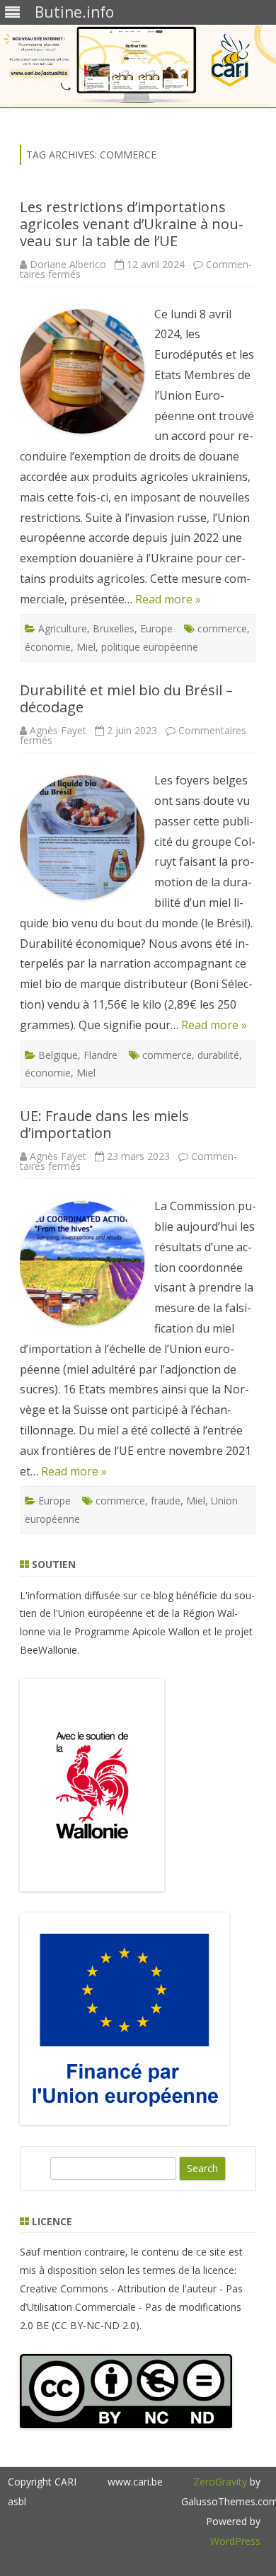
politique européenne (150, 647)
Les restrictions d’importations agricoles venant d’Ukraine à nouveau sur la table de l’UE (132, 224)
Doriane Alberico (68, 264)
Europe (156, 628)
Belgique (58, 1055)
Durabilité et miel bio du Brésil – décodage (126, 698)
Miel (86, 647)
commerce (222, 628)
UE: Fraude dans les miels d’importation (104, 1124)
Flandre (100, 1055)
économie (48, 647)
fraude (166, 1501)
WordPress (235, 2541)
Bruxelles (114, 628)
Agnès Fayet (58, 730)
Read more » (168, 599)
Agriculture (63, 628)
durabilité (218, 1055)
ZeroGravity (220, 2482)
